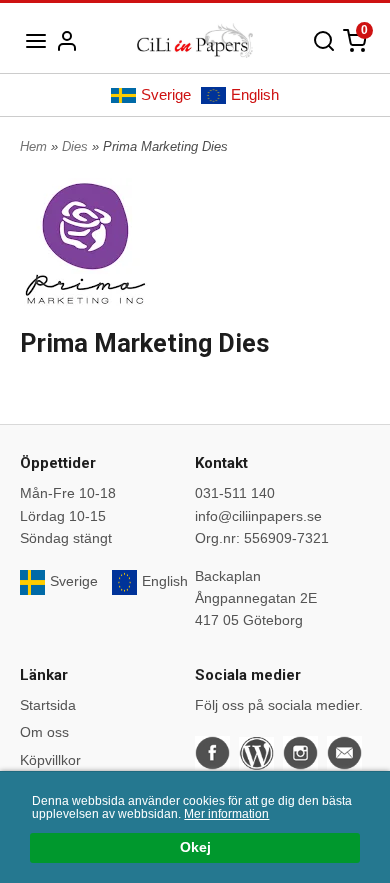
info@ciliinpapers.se (258, 516)
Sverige (166, 94)
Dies (77, 146)
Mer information (226, 814)
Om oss (44, 732)
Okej (195, 847)
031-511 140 (235, 493)
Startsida (48, 705)
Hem (33, 146)
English (255, 94)
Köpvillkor (50, 760)
